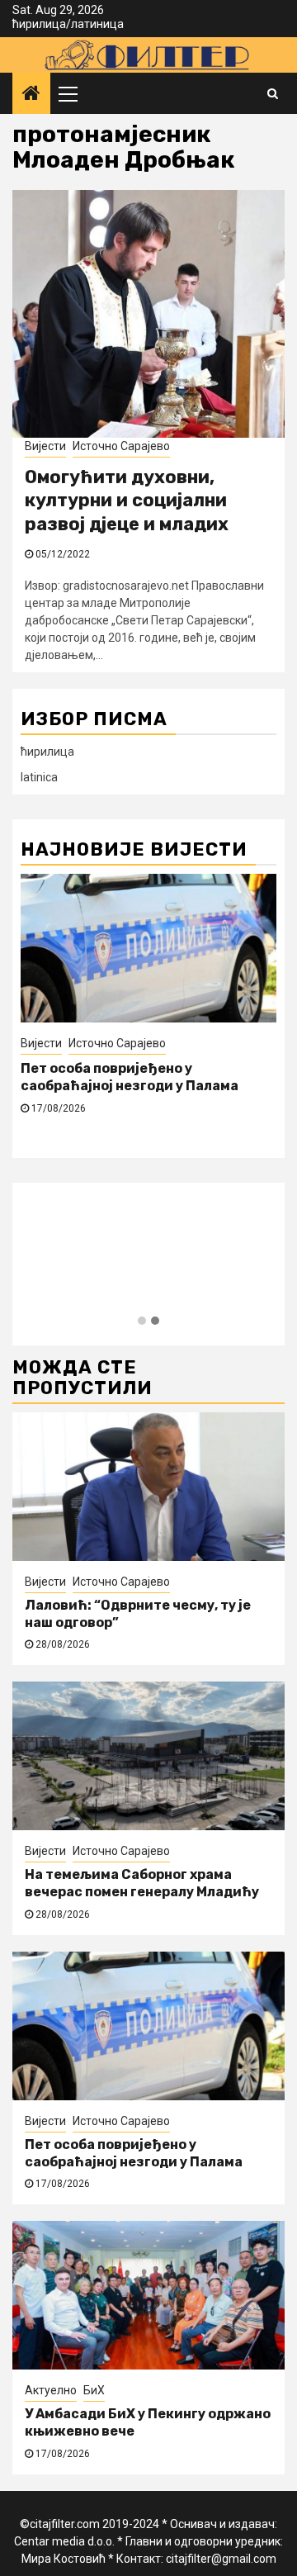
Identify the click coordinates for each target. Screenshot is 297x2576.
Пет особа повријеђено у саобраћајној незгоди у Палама (130, 1077)
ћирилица (39, 24)
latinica (39, 777)
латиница (97, 24)
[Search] (273, 93)
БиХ (94, 2390)
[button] (142, 1321)
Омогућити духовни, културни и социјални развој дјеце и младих (127, 500)
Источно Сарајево (121, 446)
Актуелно (51, 2390)
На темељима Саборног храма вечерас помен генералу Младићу (142, 1883)
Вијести (45, 446)
